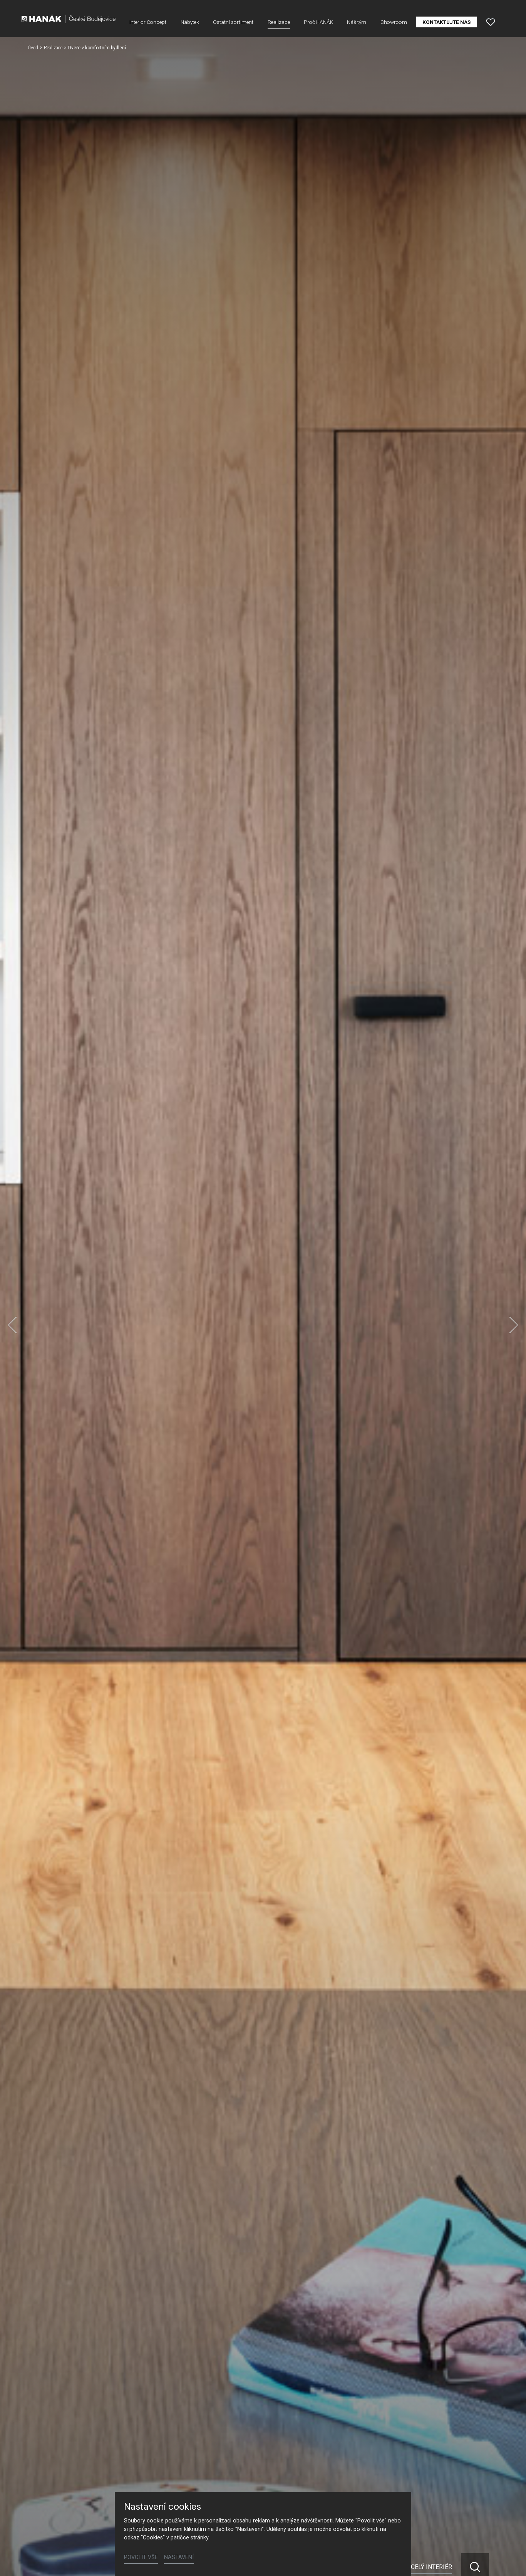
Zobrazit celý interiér (416, 2567)
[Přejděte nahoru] (509, 2559)
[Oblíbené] (491, 22)
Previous (12, 1325)
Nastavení (179, 2557)
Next (514, 1325)
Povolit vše (141, 2557)
